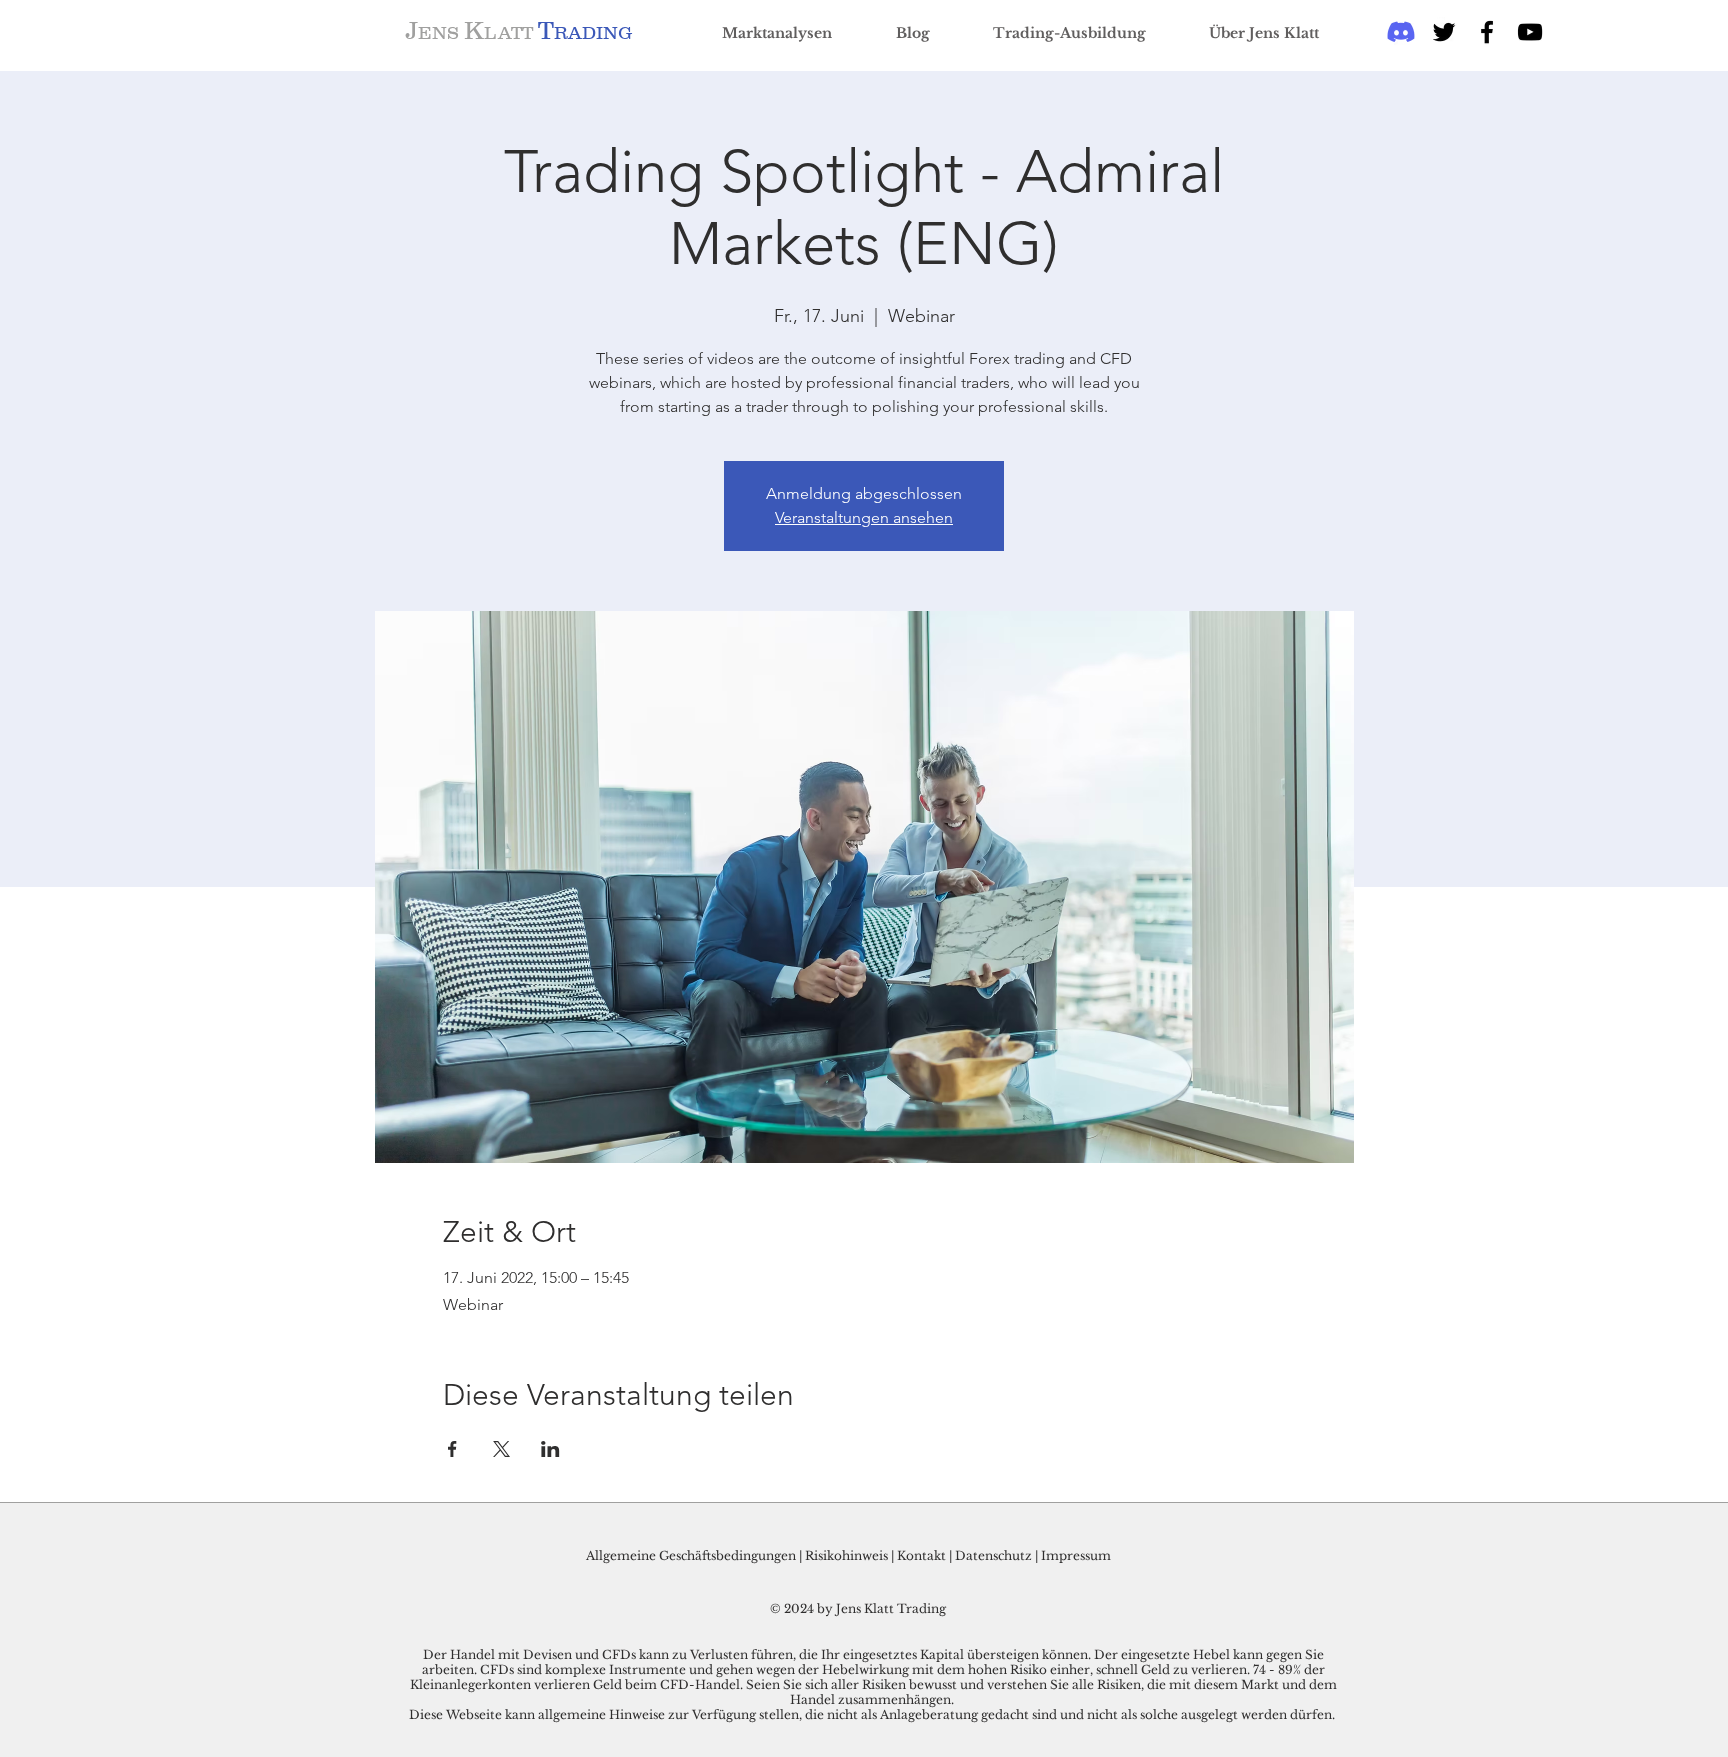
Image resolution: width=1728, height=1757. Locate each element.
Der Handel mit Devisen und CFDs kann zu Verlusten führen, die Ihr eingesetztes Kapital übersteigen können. (758, 1654)
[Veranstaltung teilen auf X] (501, 1449)
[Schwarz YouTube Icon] (1530, 32)
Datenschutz (993, 1555)
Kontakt (923, 1555)
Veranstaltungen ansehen (864, 517)
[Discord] (1401, 32)
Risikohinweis (846, 1555)
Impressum (1076, 1555)
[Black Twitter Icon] (1444, 32)
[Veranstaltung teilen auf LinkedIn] (550, 1449)
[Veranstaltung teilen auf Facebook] (452, 1449)
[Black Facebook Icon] (1487, 32)
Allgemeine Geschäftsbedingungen (691, 1555)
